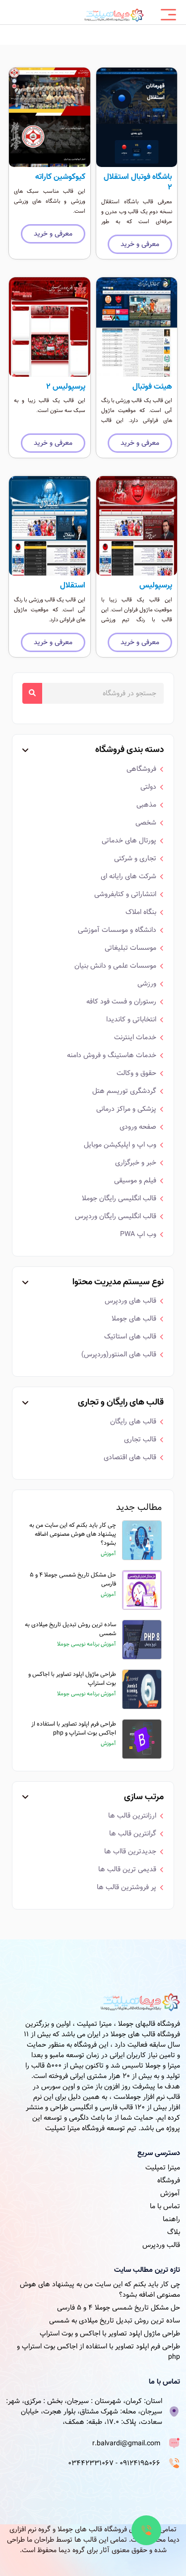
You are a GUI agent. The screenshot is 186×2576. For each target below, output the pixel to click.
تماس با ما (165, 2206)
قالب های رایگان (133, 1421)
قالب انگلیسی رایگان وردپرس (116, 1216)
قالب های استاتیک (130, 1336)
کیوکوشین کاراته (60, 177)
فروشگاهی (141, 769)
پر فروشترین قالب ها (126, 1887)
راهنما (171, 2219)
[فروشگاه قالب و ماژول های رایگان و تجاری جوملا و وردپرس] (114, 15)
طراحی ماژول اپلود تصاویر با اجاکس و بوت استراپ (72, 1678)
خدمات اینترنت (135, 1037)
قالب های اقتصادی (130, 1457)
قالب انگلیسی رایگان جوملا (119, 1198)
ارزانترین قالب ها (132, 1816)
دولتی (148, 787)
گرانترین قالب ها (133, 1833)
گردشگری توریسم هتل (124, 1091)
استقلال (73, 585)
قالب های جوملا (134, 1319)
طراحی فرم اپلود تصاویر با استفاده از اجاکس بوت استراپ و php (74, 1728)
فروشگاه (169, 2180)
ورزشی (147, 984)
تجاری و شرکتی (135, 858)
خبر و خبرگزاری (136, 1163)
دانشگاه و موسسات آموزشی (117, 930)
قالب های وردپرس (130, 1301)
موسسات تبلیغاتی (130, 948)
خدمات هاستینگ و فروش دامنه (112, 1055)
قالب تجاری (140, 1439)
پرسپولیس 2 (66, 387)
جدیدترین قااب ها (130, 1851)
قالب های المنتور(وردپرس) (119, 1354)
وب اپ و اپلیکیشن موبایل (120, 1145)
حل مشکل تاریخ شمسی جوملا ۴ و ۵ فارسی (73, 1579)
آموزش (170, 2193)
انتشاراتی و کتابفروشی (125, 894)
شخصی (146, 823)
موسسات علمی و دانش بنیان (115, 966)
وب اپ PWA (138, 1234)
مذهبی (146, 805)
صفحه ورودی (138, 1127)
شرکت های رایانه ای (128, 876)
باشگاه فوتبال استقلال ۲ (138, 182)
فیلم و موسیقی (135, 1180)
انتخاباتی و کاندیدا (131, 1019)
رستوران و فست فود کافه (121, 1001)
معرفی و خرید (140, 244)
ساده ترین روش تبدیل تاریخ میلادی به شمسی (70, 1629)
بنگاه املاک (141, 912)
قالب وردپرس (161, 2245)
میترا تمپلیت (163, 2167)
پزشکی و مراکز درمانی (126, 1109)
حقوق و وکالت (136, 1073)
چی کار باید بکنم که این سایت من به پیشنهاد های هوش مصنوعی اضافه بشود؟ (73, 1534)
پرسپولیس (156, 585)
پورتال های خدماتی (129, 840)
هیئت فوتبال (152, 387)
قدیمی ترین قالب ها (127, 1869)
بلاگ (174, 2232)
